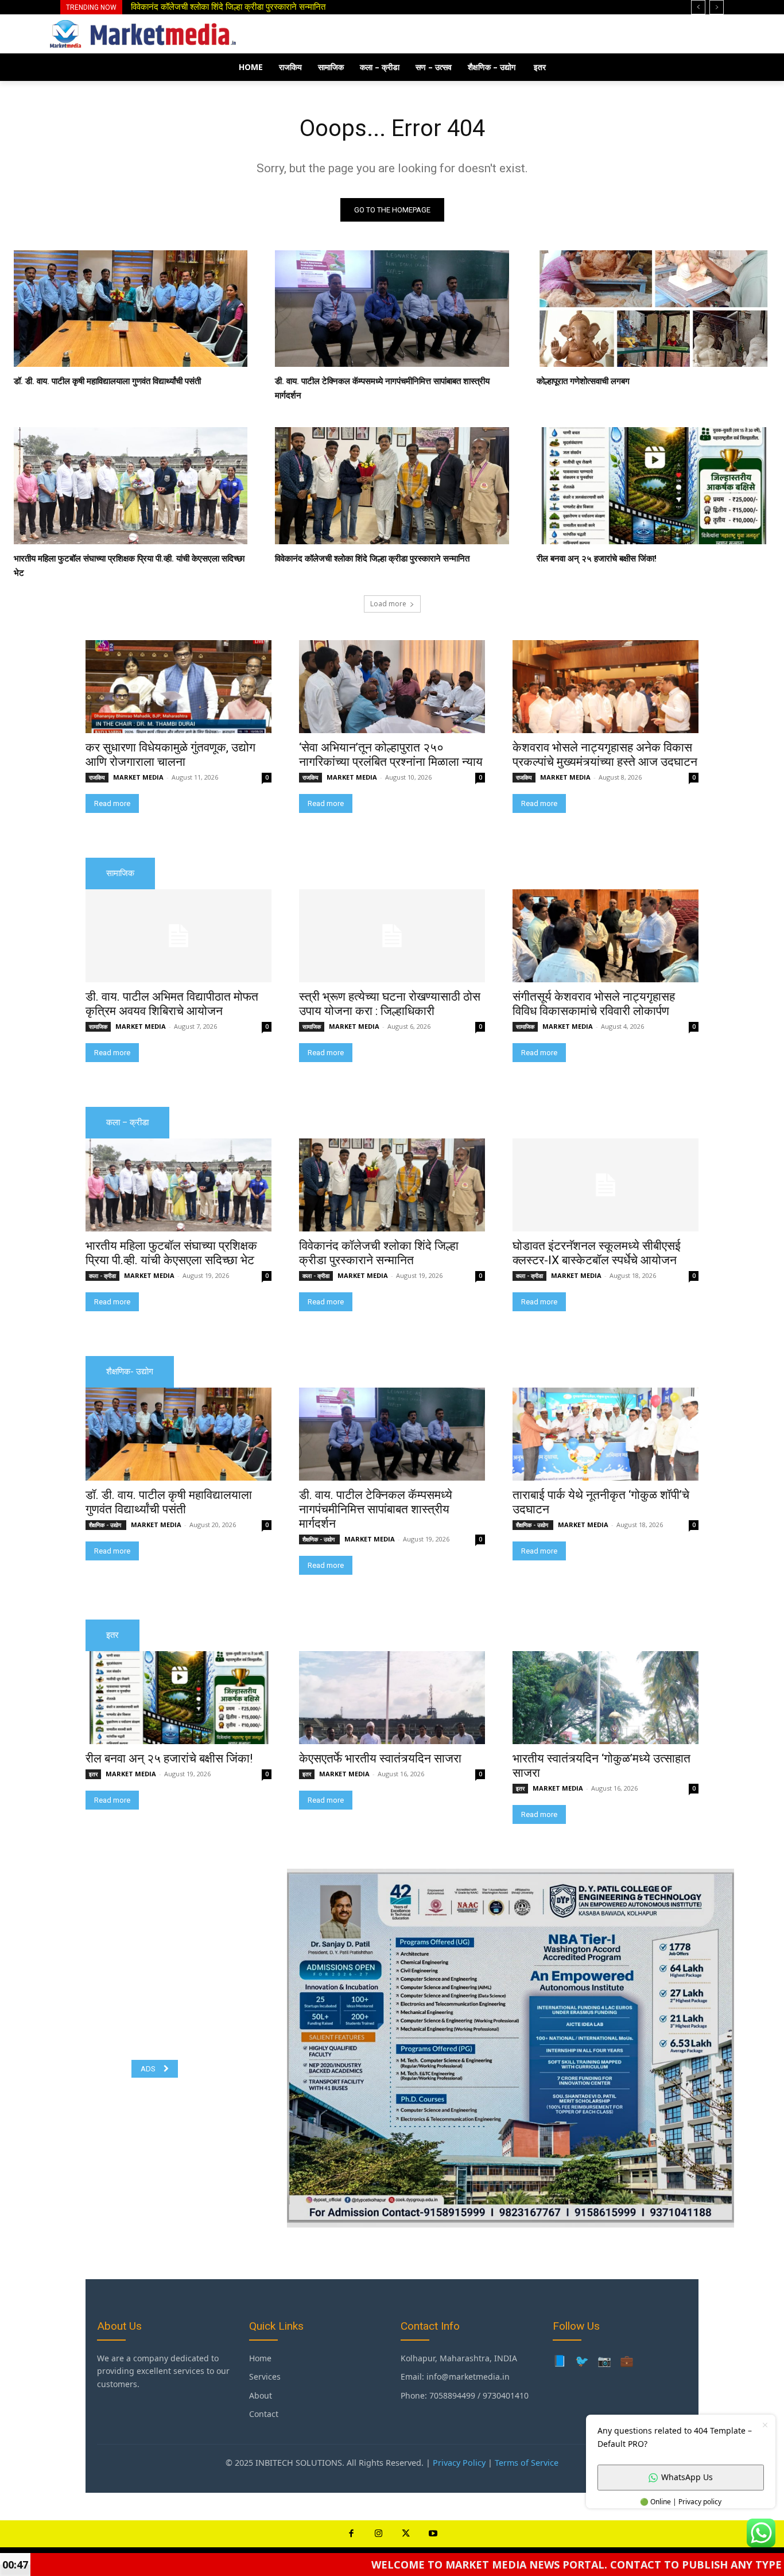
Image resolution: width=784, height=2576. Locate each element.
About (261, 2395)
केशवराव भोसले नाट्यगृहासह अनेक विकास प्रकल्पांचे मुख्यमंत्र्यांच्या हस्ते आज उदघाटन (605, 755)
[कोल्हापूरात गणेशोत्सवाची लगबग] (653, 309)
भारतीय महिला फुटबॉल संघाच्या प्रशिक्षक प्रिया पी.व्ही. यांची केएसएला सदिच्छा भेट (171, 1253)
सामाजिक (98, 1026)
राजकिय (97, 777)
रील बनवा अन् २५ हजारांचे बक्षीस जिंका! (597, 559)
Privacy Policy (459, 2463)
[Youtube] (433, 2534)
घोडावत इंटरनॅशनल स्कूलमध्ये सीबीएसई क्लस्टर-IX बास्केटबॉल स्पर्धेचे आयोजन (597, 1253)
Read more (112, 803)
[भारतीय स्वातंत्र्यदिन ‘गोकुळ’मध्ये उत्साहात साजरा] (606, 1698)
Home (260, 2358)
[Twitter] (406, 2534)
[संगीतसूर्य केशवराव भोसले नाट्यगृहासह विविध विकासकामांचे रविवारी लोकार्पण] (606, 936)
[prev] (698, 7)
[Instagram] (379, 2534)
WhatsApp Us (687, 2477)
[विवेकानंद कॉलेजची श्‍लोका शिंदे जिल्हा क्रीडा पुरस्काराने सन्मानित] (392, 486)
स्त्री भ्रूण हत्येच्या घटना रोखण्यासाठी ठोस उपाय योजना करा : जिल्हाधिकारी (390, 1004)
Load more (388, 604)
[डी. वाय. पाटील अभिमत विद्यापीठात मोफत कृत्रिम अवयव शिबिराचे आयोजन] (178, 936)
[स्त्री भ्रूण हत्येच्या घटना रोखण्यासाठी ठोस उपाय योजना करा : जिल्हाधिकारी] (392, 936)
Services (265, 2376)
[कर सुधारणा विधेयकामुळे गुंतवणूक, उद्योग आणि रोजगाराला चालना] (178, 687)
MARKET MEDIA (138, 777)
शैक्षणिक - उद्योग (106, 1525)
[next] (717, 7)
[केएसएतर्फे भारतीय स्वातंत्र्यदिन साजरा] (392, 1698)
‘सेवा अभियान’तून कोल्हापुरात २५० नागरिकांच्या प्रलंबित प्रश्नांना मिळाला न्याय (391, 755)
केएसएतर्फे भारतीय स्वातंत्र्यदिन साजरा (380, 1758)
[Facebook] (351, 2534)
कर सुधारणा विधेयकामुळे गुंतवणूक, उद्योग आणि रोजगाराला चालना (170, 755)
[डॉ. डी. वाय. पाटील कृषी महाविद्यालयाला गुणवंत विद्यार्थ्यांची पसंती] (131, 309)
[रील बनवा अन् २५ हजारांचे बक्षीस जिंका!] (653, 486)
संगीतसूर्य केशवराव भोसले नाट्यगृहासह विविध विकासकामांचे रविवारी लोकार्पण (594, 1004)
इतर (93, 1774)
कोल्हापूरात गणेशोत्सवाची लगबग (583, 381)
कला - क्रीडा (102, 1276)
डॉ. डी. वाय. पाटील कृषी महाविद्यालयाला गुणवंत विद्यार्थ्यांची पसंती (224, 7)
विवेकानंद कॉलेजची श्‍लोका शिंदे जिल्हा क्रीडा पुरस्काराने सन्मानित (372, 559)
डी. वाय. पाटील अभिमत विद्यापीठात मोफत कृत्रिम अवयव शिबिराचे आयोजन (172, 1004)
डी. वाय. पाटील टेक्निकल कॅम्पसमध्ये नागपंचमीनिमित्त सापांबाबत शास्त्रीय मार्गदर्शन (376, 1509)
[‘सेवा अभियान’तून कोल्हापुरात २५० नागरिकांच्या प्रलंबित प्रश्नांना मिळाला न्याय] (392, 687)
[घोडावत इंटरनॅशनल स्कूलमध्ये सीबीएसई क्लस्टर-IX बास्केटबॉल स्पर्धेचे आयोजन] (606, 1185)
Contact (264, 2414)
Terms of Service (527, 2463)
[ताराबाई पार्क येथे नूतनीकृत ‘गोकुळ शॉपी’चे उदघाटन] (606, 1434)
